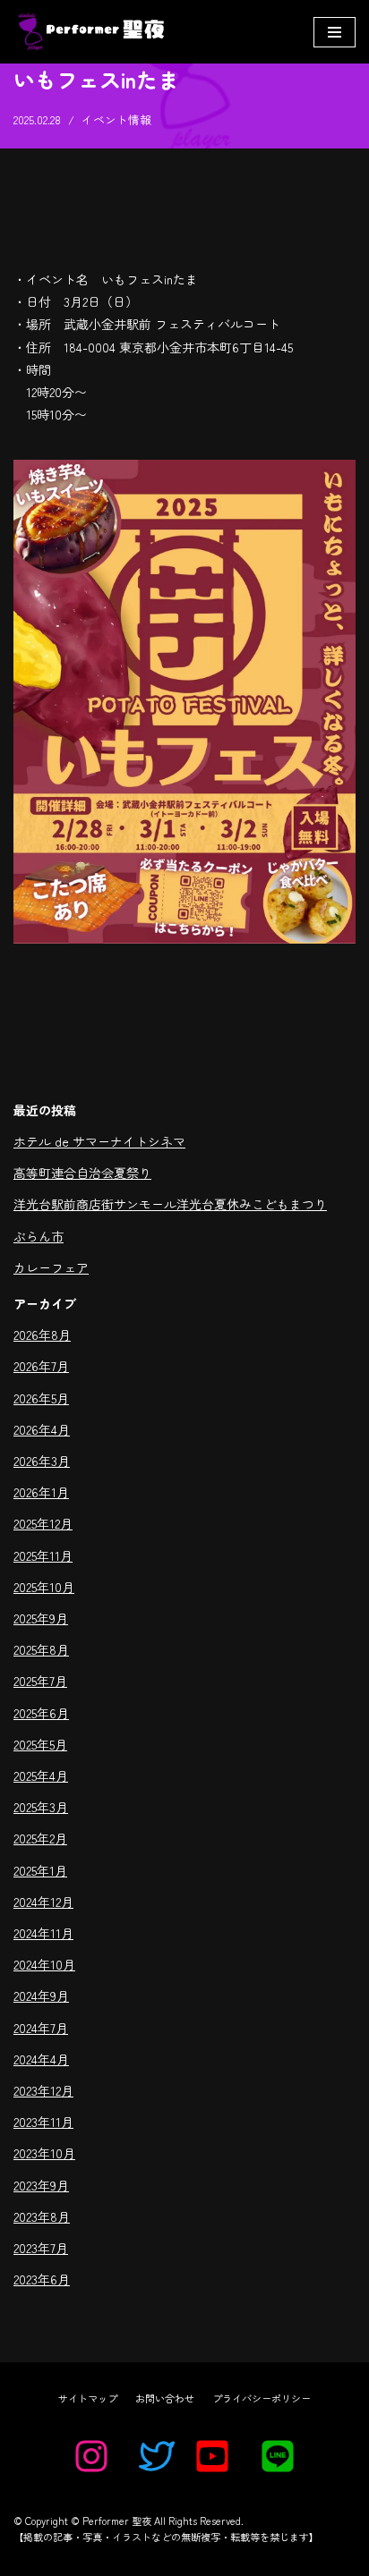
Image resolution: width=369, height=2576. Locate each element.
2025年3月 (41, 1807)
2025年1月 (40, 1870)
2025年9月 (41, 1618)
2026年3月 (42, 1461)
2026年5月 (41, 1398)
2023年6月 (42, 2279)
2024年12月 (43, 1902)
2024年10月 (44, 1964)
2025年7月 (40, 1681)
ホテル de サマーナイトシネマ (99, 1141)
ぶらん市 (39, 1236)
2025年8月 (41, 1649)
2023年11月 (43, 2122)
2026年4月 (42, 1429)
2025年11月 (43, 1555)
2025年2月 (40, 1838)
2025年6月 (41, 1713)
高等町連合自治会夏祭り (82, 1173)
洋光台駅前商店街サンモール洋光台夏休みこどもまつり (170, 1204)
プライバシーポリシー (262, 2398)
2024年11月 (43, 1933)
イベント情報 (116, 119)
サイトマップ (88, 2398)
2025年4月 (41, 1775)
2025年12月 (43, 1523)
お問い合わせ (165, 2398)
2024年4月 (41, 2059)
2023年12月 (43, 2090)
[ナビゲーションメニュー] (335, 32)
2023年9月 (41, 2185)
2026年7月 (41, 1366)
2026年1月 (41, 1492)
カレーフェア (51, 1267)
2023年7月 (41, 2248)
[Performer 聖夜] (89, 32)
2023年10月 (44, 2153)
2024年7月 (41, 2028)
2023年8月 (42, 2216)
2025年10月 (44, 1587)
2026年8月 (42, 1335)
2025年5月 (40, 1744)
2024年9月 (41, 1996)
